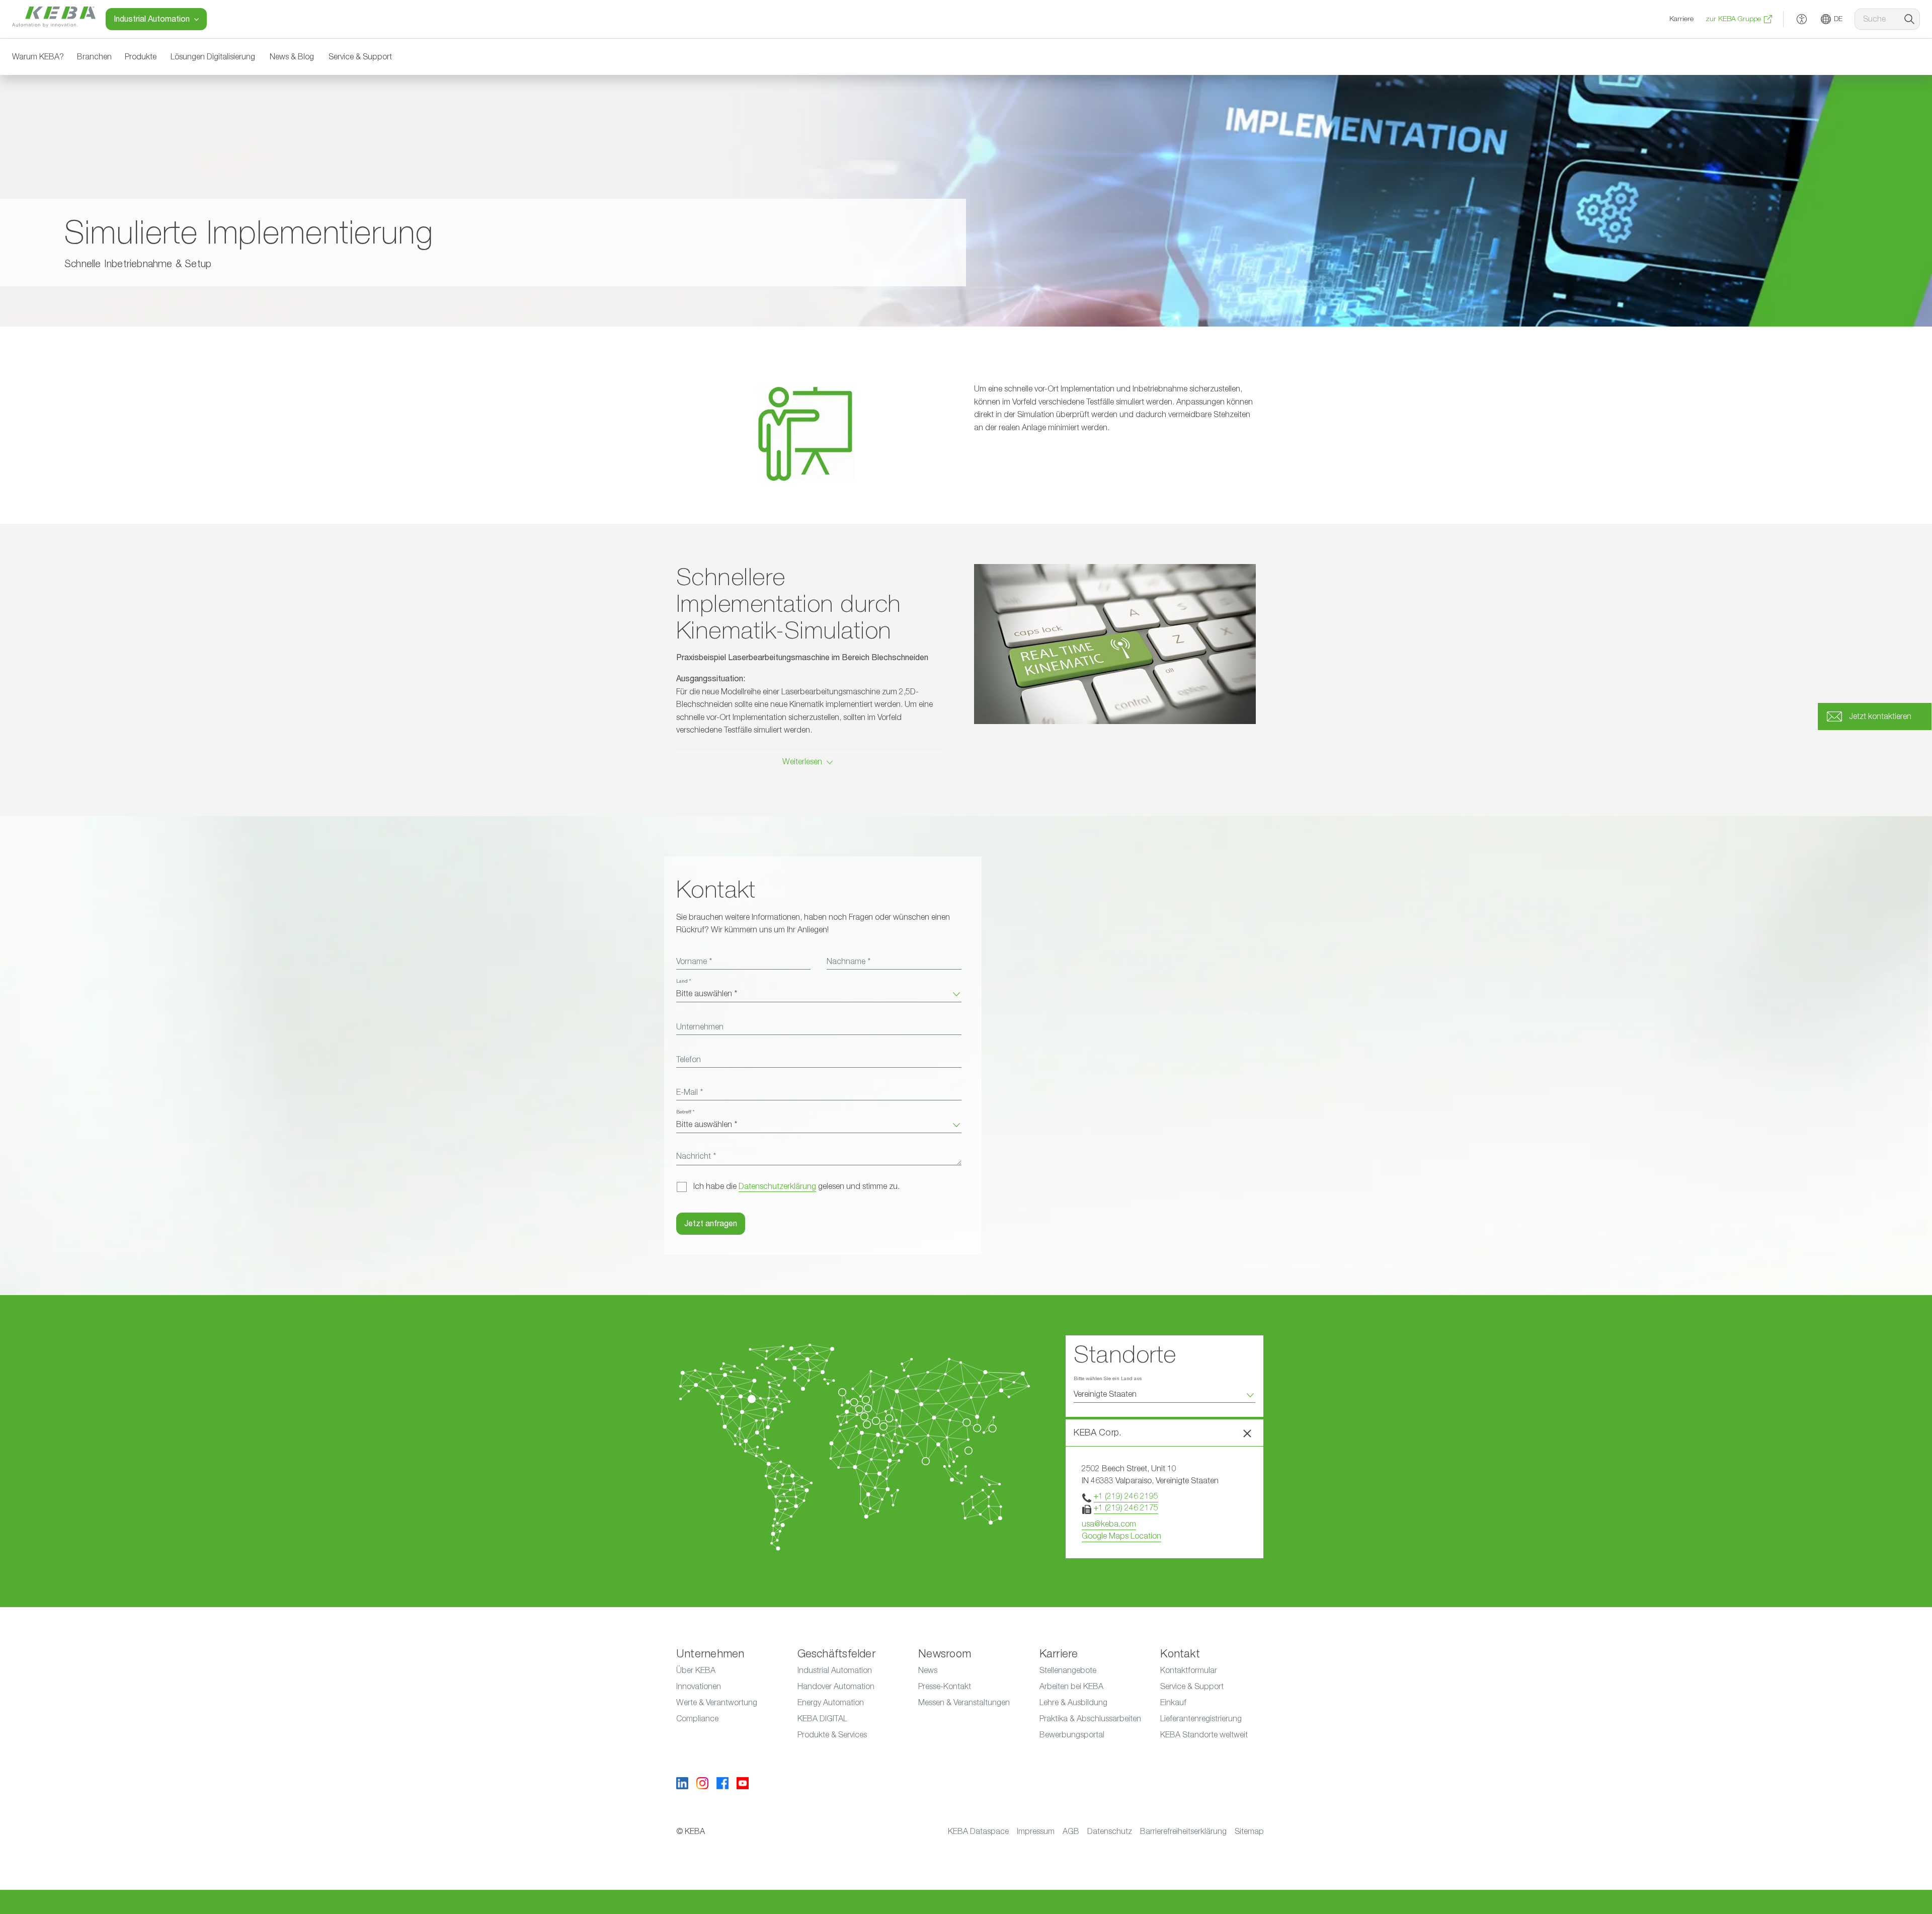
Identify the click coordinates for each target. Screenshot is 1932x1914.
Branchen (94, 57)
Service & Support (360, 57)
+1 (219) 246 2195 (1126, 1496)
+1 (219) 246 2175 (1126, 1508)
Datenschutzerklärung (777, 1186)
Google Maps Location (1121, 1536)
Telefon (689, 1060)
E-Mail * (690, 1092)
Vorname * (694, 962)
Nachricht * (696, 1156)
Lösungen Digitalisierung (213, 57)
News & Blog (292, 57)
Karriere (1681, 19)
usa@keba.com (1109, 1524)
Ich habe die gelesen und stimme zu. (796, 1186)
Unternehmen (700, 1027)
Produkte (141, 57)
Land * (683, 981)
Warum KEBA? (38, 57)
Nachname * (849, 962)
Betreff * (685, 1112)
